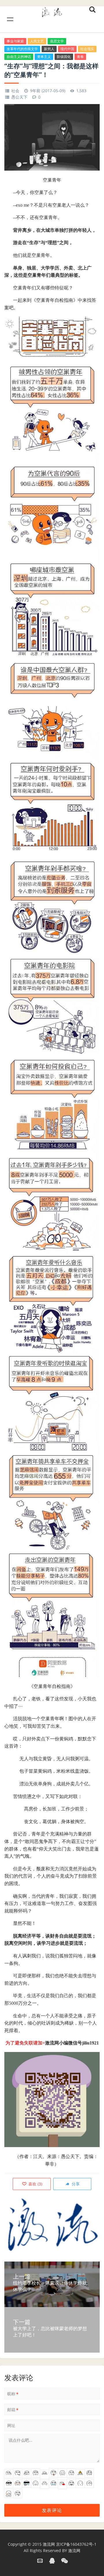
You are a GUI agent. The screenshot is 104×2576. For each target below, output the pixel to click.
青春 (80, 57)
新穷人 (49, 49)
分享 (75, 2184)
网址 (11, 2425)
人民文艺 (37, 41)
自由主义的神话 (19, 57)
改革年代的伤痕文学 (22, 49)
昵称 (13, 2394)
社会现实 (87, 49)
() (35, 2184)
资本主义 (44, 57)
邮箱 (13, 2410)
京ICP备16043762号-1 (76, 2544)
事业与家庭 (15, 41)
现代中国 (67, 49)
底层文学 (57, 41)
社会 (15, 91)
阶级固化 (64, 57)
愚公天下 (19, 97)
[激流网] (52, 11)
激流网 (49, 2544)
